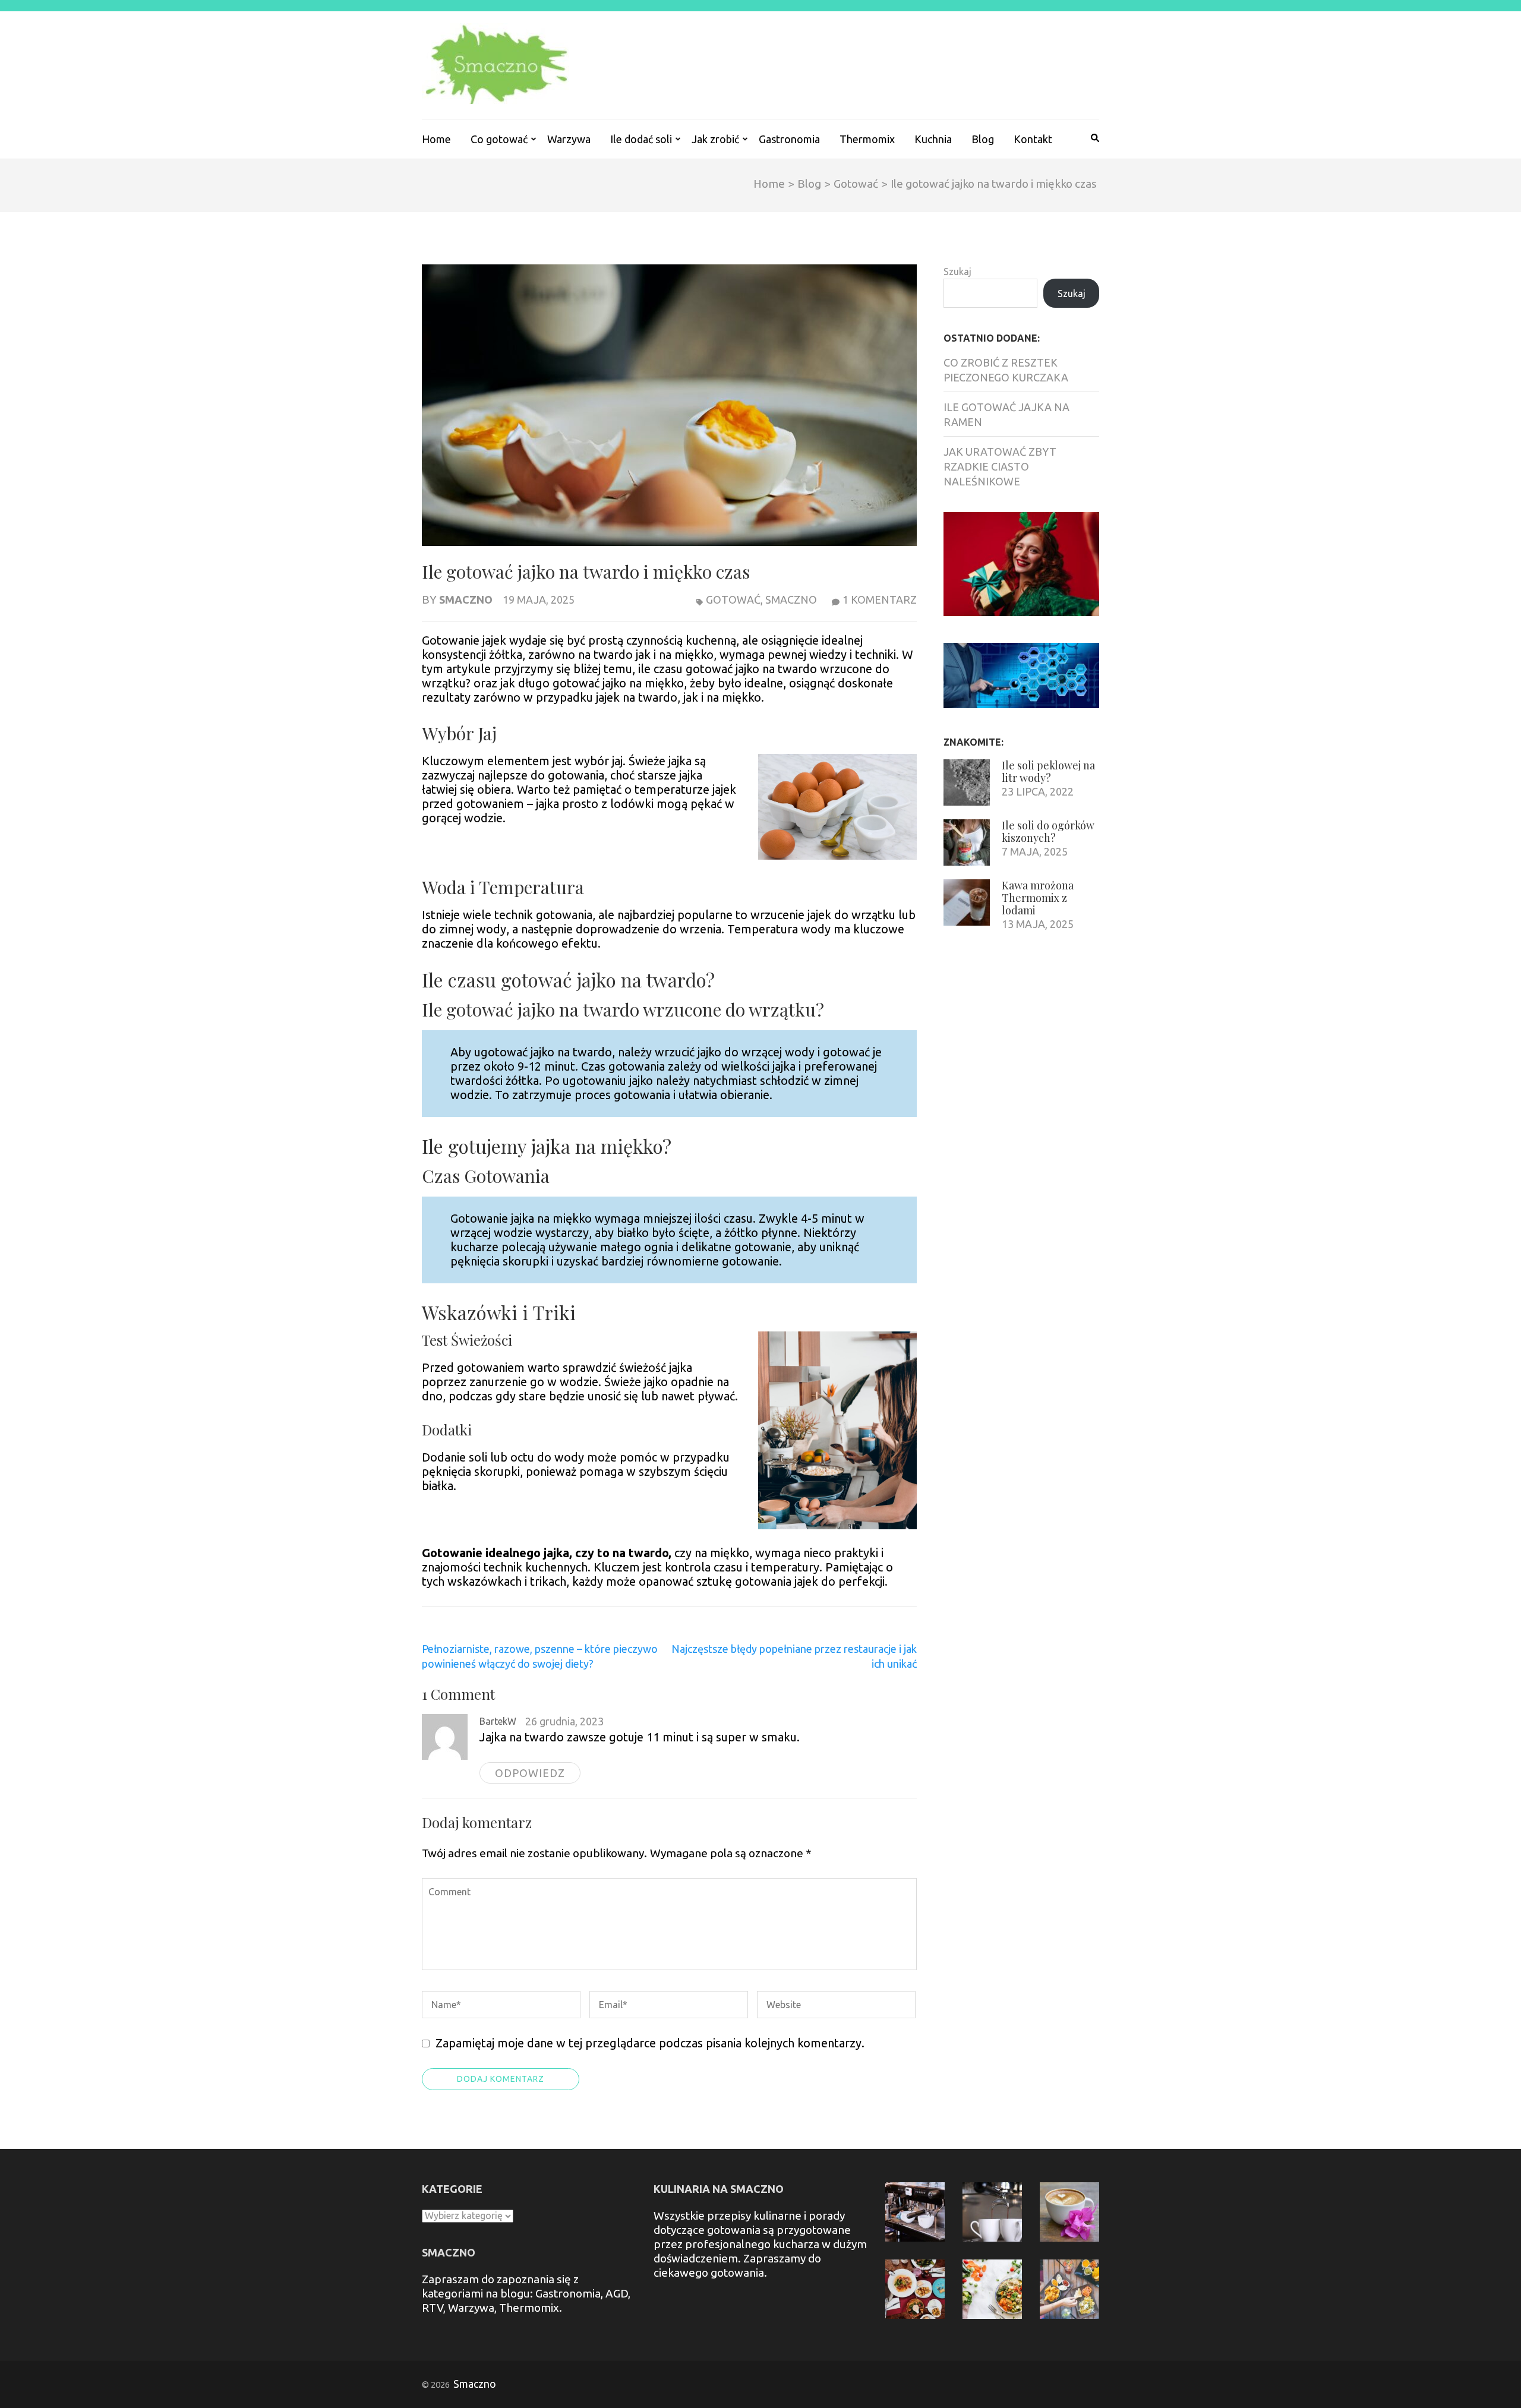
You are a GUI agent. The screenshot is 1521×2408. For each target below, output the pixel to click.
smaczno (791, 599)
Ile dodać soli (641, 139)
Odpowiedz (530, 1773)
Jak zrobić (715, 139)
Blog (983, 139)
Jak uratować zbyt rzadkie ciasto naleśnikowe (1000, 466)
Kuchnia (933, 139)
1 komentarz (880, 599)
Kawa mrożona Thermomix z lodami (1038, 898)
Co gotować (499, 139)
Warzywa (569, 139)
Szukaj (957, 272)
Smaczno (466, 599)
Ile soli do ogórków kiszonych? (1048, 831)
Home (436, 139)
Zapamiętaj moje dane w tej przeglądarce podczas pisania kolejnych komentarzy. (650, 2043)
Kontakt (1033, 139)
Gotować (733, 599)
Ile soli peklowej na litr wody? (1048, 771)
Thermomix (867, 139)
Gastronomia (789, 139)
